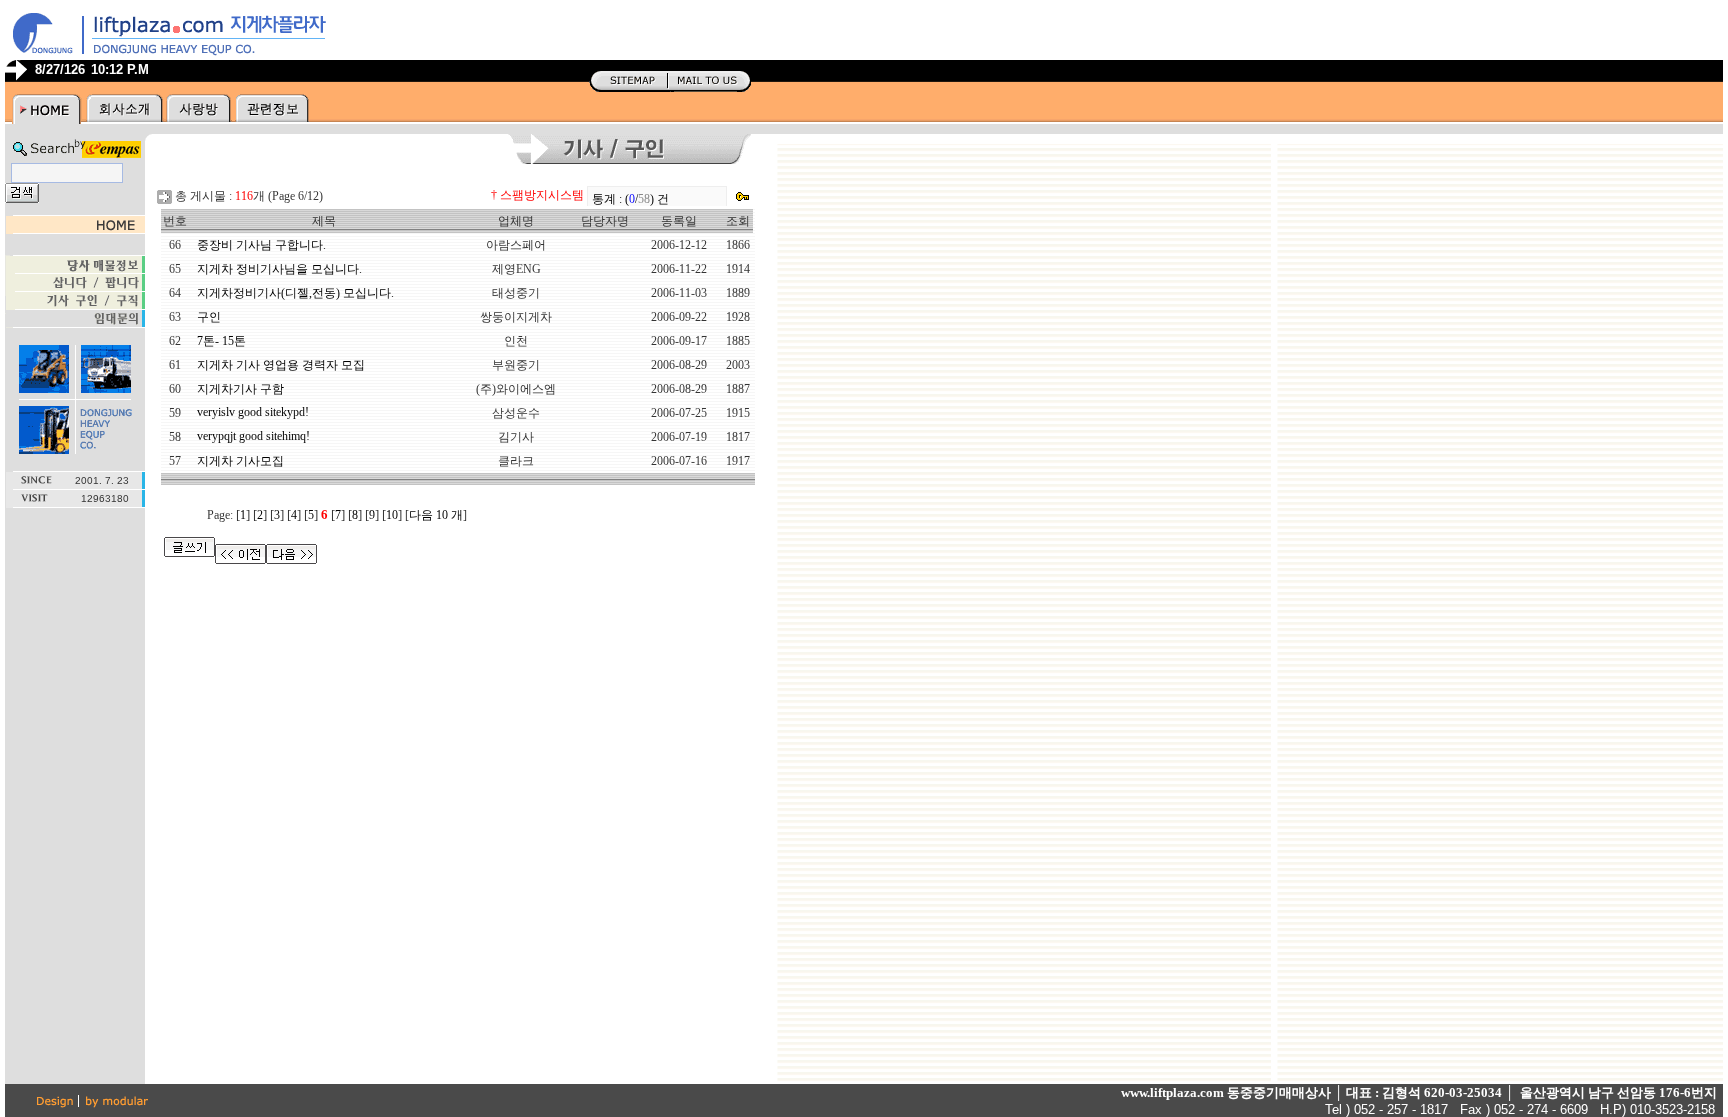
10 (392, 515)
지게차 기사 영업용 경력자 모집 (281, 365)
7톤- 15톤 (221, 341)
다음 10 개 (436, 515)
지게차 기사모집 (240, 461)
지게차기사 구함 (240, 389)
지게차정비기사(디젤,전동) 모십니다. (295, 293)
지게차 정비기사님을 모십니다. (279, 269)
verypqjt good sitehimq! (253, 436)
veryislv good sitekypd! (253, 412)
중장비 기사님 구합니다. (261, 245)
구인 (209, 317)
